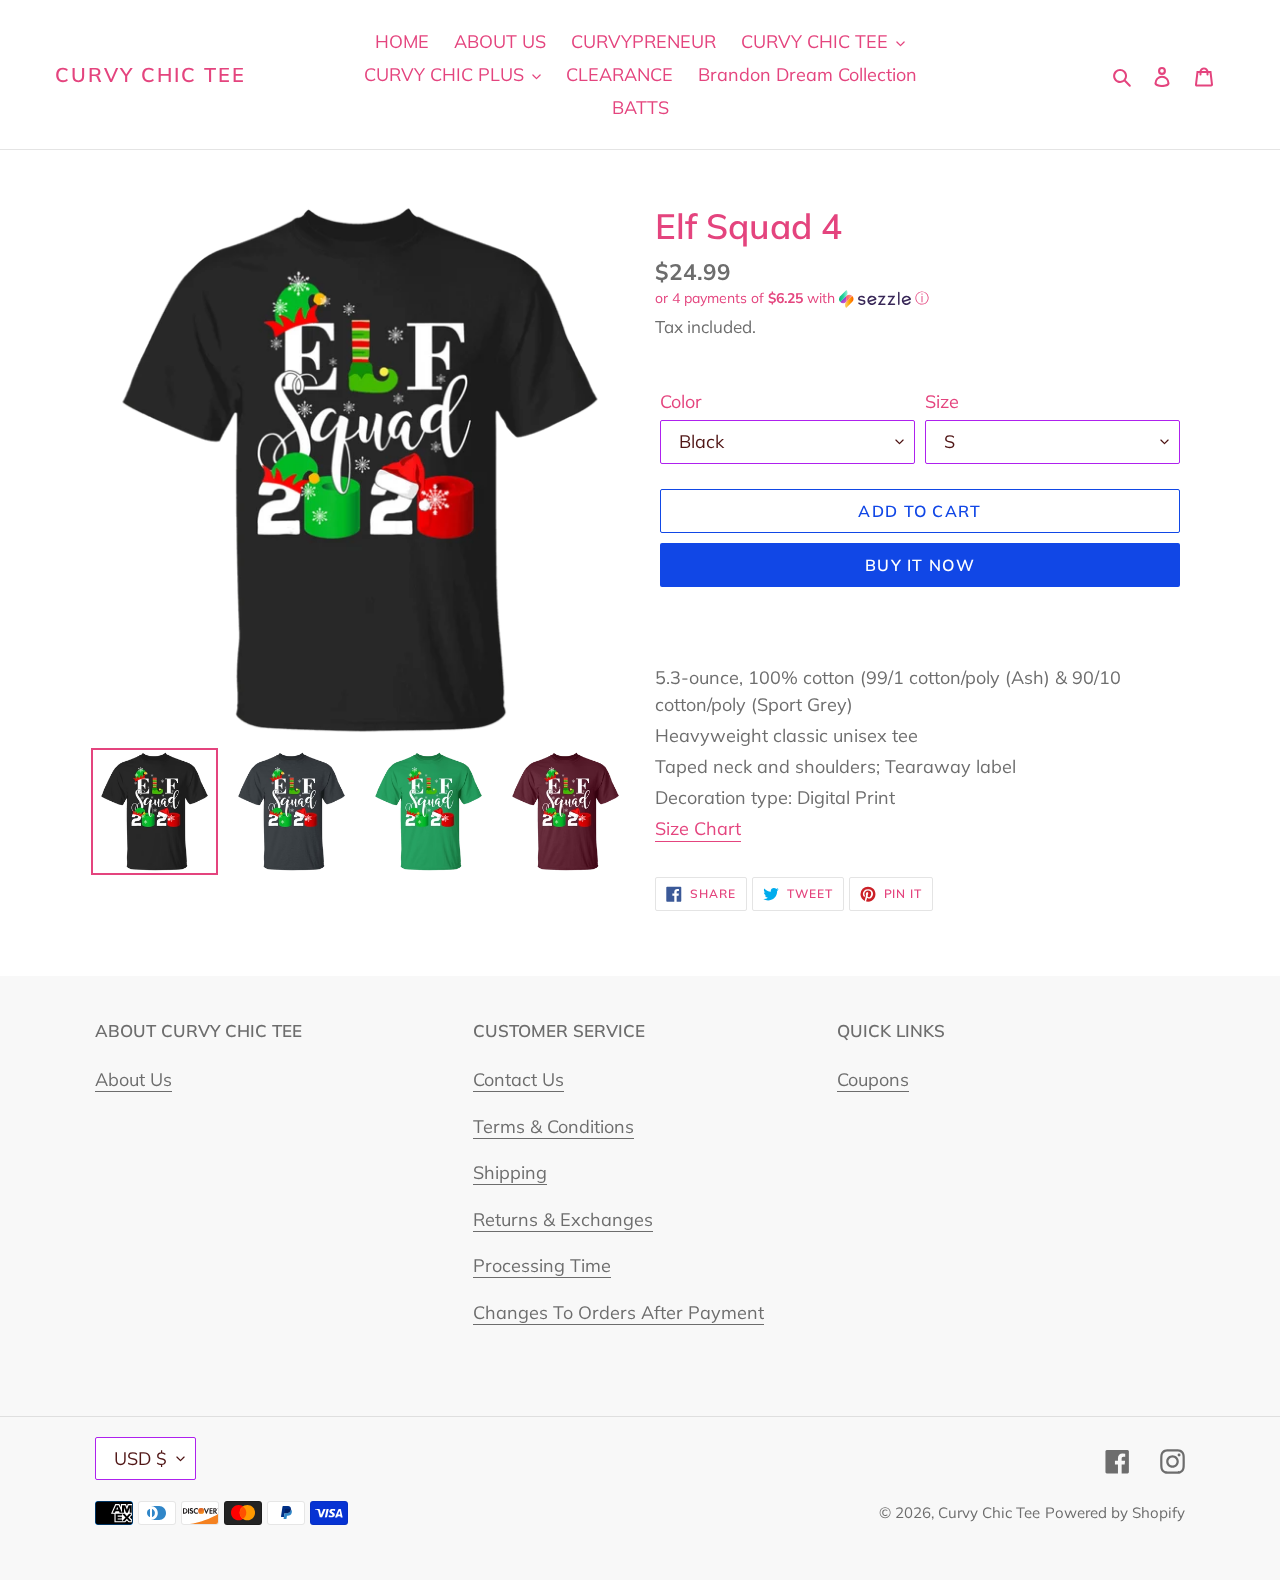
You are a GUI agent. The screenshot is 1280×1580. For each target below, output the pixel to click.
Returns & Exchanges (563, 1219)
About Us (133, 1079)
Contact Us (518, 1079)
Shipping (510, 1172)
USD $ (140, 1458)
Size (942, 401)
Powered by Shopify (1115, 1512)
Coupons (873, 1079)
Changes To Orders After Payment (618, 1312)
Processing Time (542, 1265)
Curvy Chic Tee (150, 75)
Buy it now (920, 565)
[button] (792, 298)
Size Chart (698, 828)
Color (681, 401)
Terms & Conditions (553, 1126)
